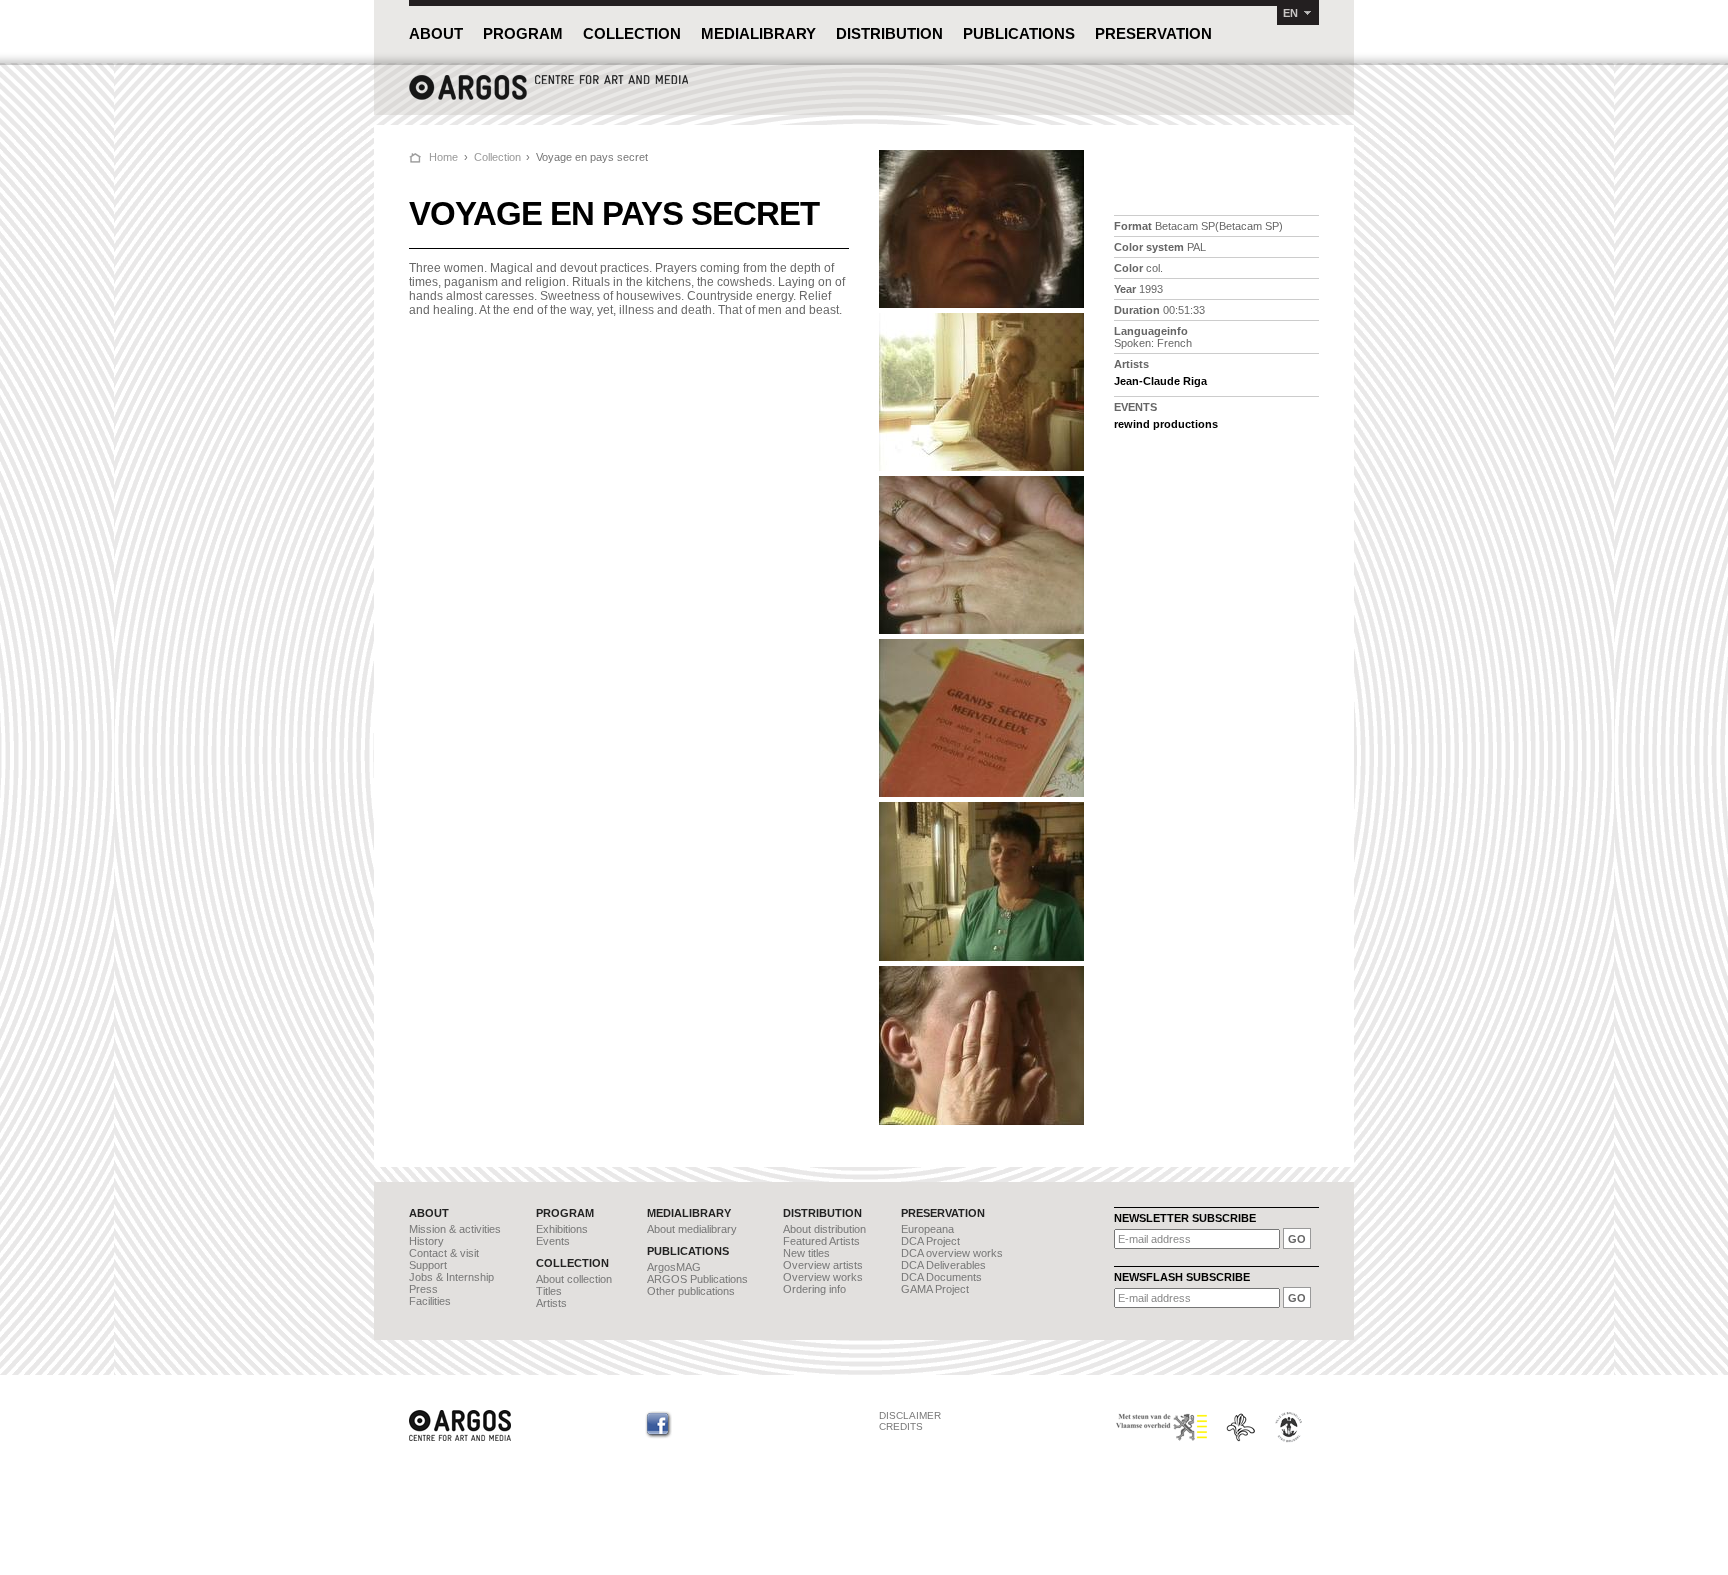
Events (553, 1241)
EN (1290, 13)
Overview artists (823, 1265)
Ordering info (814, 1289)
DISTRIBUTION (889, 33)
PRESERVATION (1153, 33)
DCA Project (930, 1241)
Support (428, 1265)
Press (423, 1289)
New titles (806, 1253)
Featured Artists (821, 1241)
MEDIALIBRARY (758, 33)
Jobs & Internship (451, 1277)
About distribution (824, 1229)
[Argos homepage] (549, 97)
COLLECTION (632, 33)
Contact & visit (444, 1253)
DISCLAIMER (910, 1415)
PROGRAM (523, 33)
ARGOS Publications (697, 1279)
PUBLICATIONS (1019, 33)
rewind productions (1166, 424)
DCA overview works (952, 1253)
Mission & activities (455, 1229)
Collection (497, 157)
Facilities (430, 1301)
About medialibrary (692, 1229)
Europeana (927, 1229)
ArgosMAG (674, 1267)
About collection (574, 1279)
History (426, 1241)
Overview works (823, 1277)
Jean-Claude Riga (1160, 381)
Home (443, 157)
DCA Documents (941, 1277)
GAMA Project (935, 1289)
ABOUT (436, 33)
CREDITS (901, 1426)
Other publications (691, 1291)
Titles (549, 1291)
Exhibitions (562, 1229)
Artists (551, 1303)
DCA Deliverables (943, 1265)
